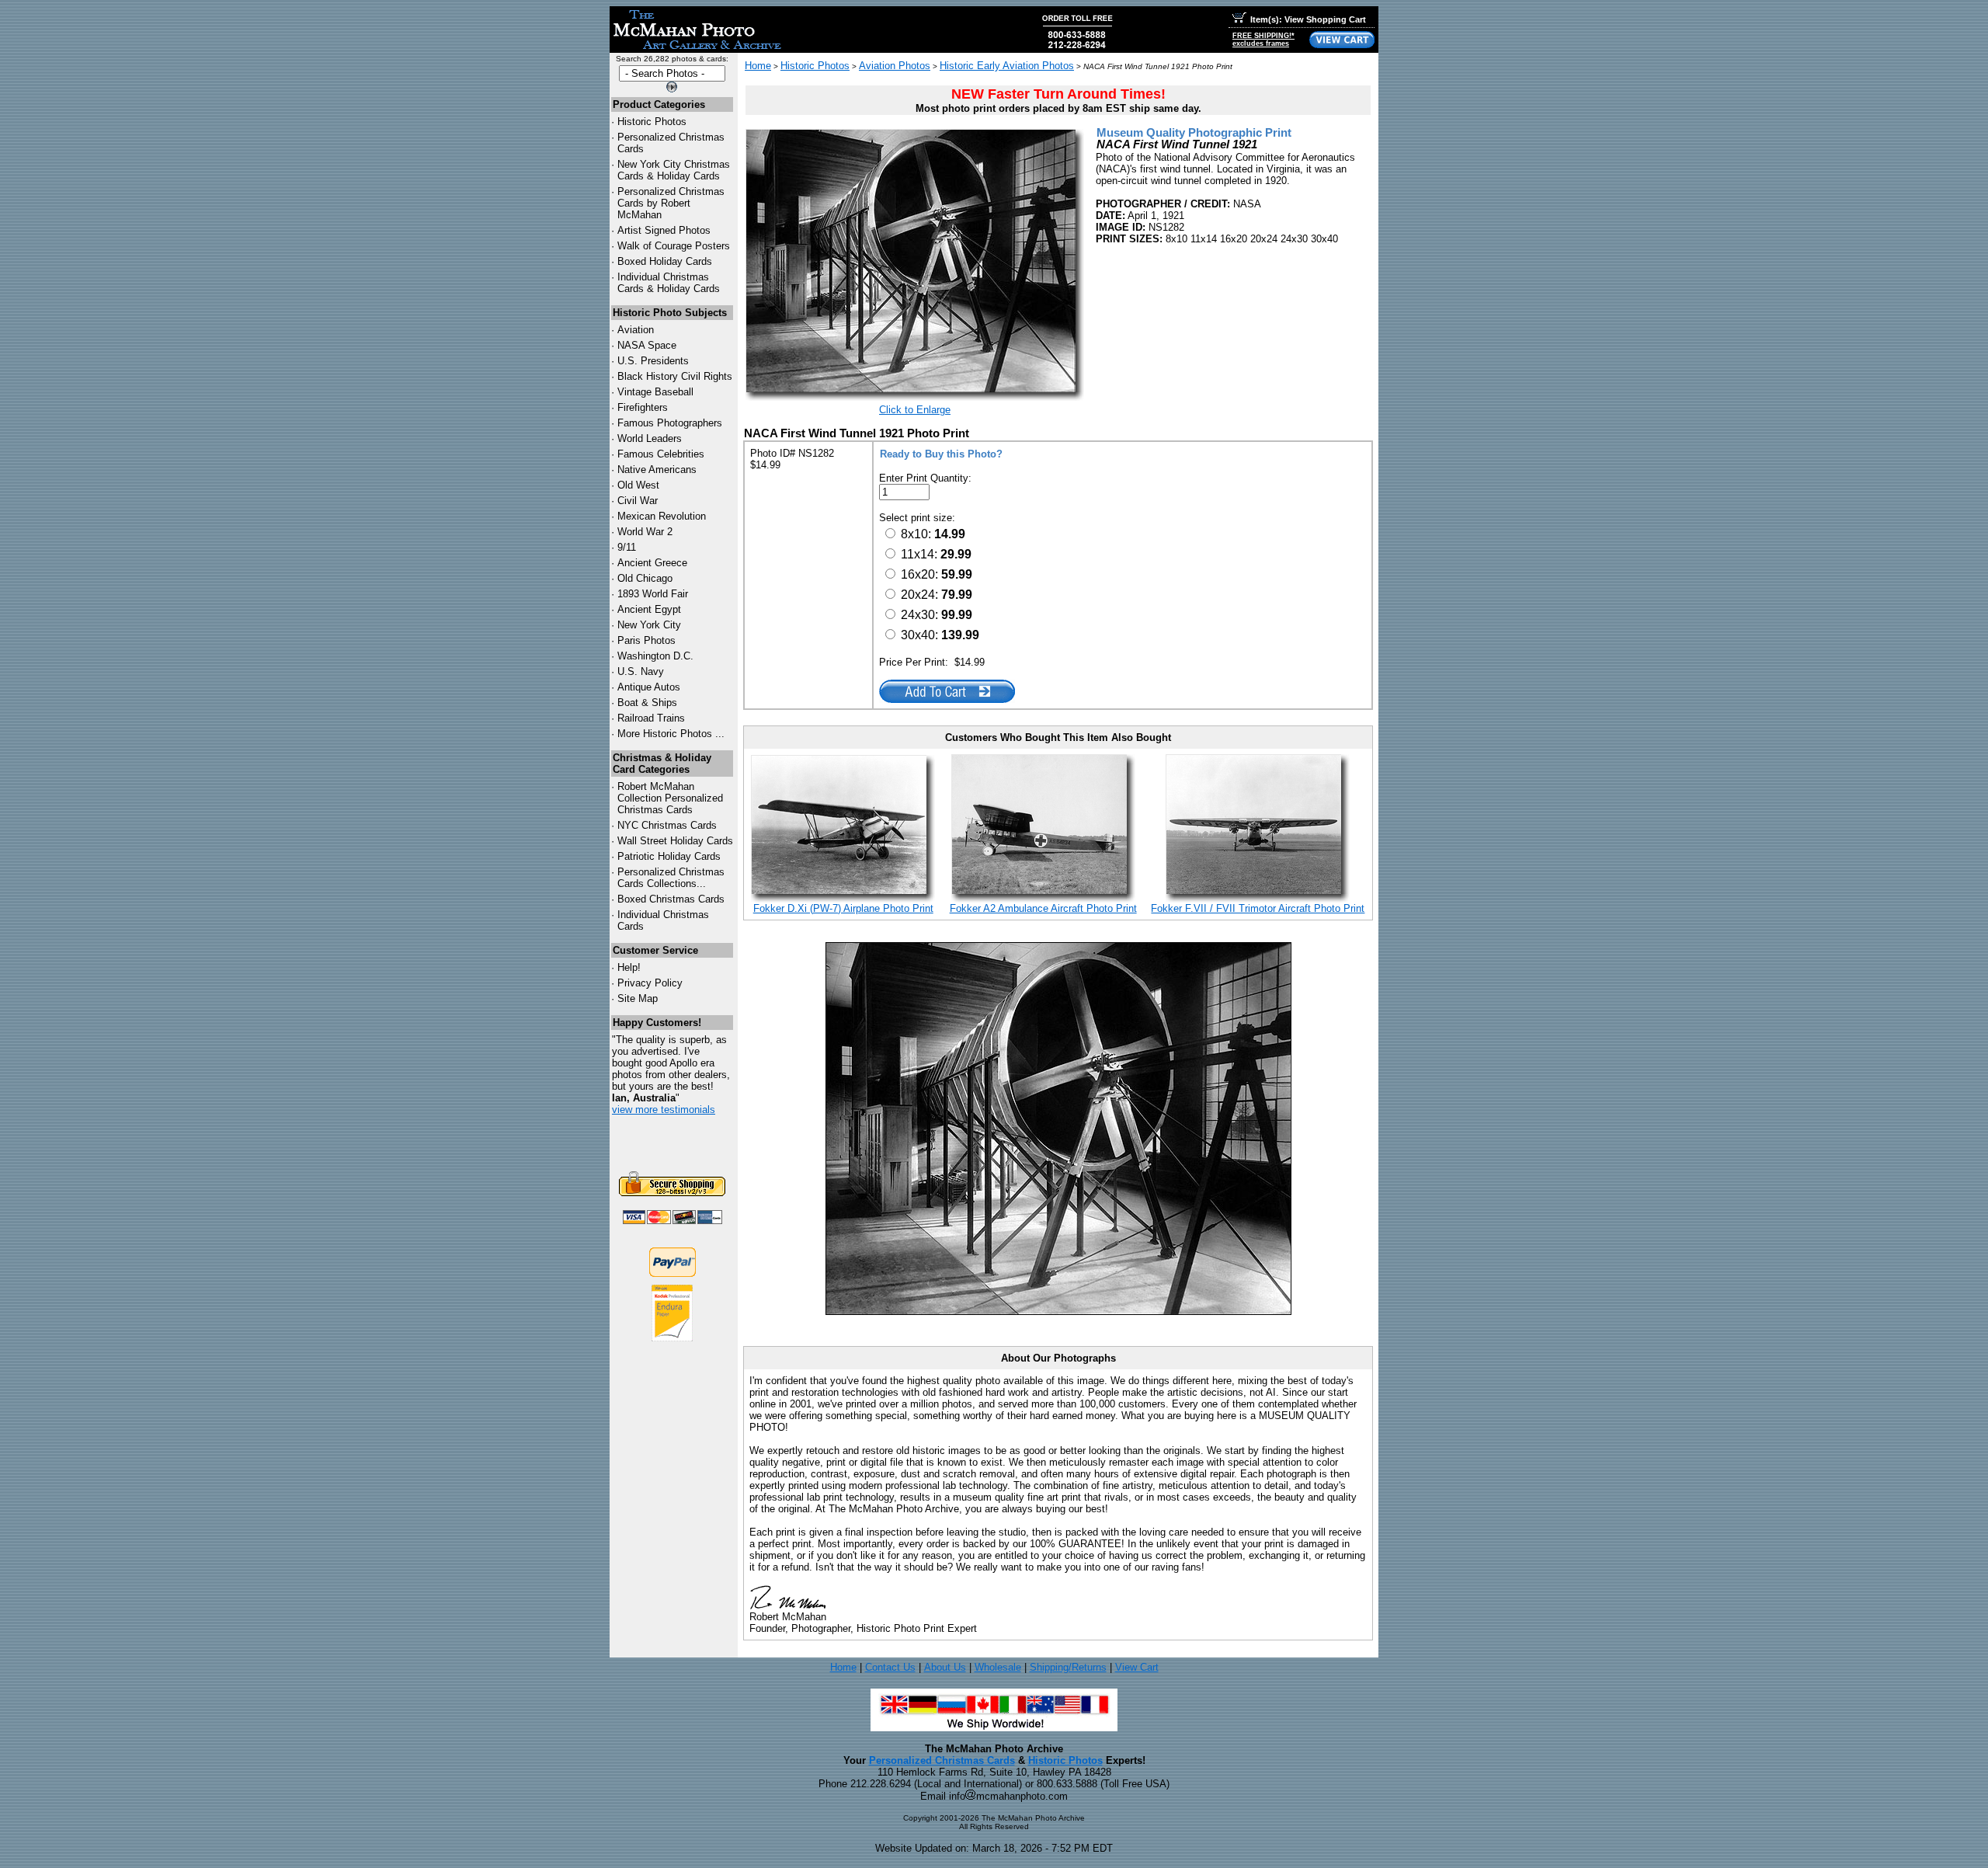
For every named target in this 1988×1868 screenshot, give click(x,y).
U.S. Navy (641, 671)
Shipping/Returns (1068, 1667)
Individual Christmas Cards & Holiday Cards (669, 283)
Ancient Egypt (649, 609)
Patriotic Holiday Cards (669, 856)
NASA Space (647, 345)
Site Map (638, 998)
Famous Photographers (670, 423)
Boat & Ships (647, 703)
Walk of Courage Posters (674, 246)
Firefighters (643, 407)
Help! (629, 967)
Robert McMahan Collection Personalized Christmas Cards (670, 798)
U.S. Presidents (653, 361)
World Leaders (650, 438)
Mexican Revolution (662, 516)
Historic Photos (652, 122)
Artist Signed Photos (664, 230)
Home (758, 66)
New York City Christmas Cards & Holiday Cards (674, 170)
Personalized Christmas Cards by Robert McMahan (671, 203)
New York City (649, 625)
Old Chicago (645, 578)
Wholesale (998, 1667)
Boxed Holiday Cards (665, 261)
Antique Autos (649, 687)
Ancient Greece (652, 563)
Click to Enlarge (915, 410)
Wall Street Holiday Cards (675, 841)
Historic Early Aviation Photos (1007, 66)
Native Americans (657, 470)
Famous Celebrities (661, 454)
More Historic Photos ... (671, 734)
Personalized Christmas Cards (942, 1760)
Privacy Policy (650, 983)
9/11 (627, 547)
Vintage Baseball (655, 392)
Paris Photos (646, 640)
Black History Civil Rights (675, 376)
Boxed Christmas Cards (671, 899)
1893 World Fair (653, 594)
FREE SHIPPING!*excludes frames (1263, 40)
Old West (638, 485)
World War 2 (645, 532)
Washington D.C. (655, 656)
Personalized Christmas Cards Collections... (671, 878)
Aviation (636, 330)
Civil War (638, 501)
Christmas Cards (667, 825)
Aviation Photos (895, 66)
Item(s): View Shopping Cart (1308, 19)
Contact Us (890, 1667)
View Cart (1137, 1667)
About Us (945, 1667)
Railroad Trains (651, 718)
